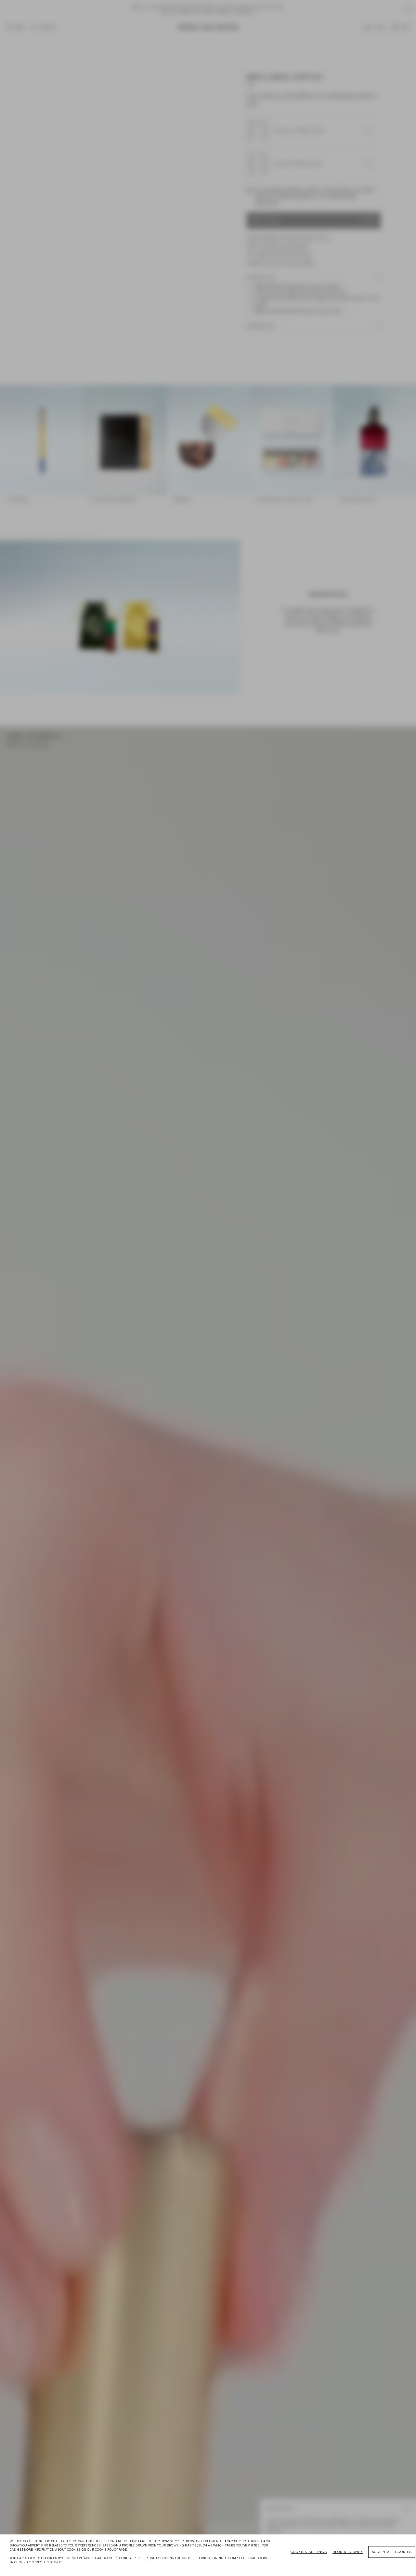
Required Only (348, 2552)
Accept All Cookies (392, 2552)
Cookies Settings (309, 2552)
